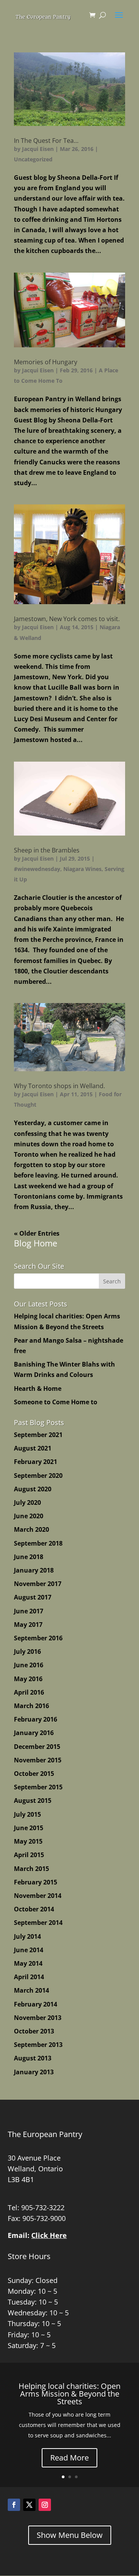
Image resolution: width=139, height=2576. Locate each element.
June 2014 (29, 1950)
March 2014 (31, 1990)
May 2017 (28, 1625)
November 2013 (38, 2018)
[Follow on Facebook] (14, 2505)
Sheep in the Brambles (47, 850)
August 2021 (33, 1448)
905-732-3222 (43, 2208)
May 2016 (28, 1679)
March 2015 (31, 1869)
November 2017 (38, 1584)
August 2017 (33, 1597)
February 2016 (36, 1719)
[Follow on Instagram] (45, 2505)
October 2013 (34, 2031)
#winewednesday (37, 869)
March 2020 (31, 1529)
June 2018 (29, 1557)
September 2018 (38, 1543)
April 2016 (29, 1692)
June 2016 (29, 1665)
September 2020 (38, 1476)
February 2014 (36, 2004)
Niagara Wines (82, 869)
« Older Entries (37, 1233)
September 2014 (38, 1923)
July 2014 (27, 1936)
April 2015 (29, 1855)
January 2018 (34, 1570)
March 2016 (31, 1706)
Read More (69, 2458)
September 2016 (38, 1638)
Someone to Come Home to (56, 1402)
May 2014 (28, 1963)
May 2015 (28, 1841)
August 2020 (33, 1489)
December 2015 (37, 1747)
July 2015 (27, 1814)
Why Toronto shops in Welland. (59, 1086)
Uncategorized (33, 159)
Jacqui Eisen (38, 149)
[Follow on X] (29, 2505)
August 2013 (33, 2058)
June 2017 (29, 1611)
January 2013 (34, 2072)
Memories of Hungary (46, 362)
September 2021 (38, 1435)
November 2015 (38, 1760)
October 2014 (34, 1909)
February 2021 (36, 1462)
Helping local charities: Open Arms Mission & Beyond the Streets (69, 2394)
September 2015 (38, 1787)
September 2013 (38, 2045)
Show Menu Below (70, 2535)
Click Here (49, 2235)
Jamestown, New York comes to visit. (67, 619)
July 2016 (27, 1651)
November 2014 (38, 1896)
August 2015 (33, 1801)
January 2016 (34, 1733)
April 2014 (29, 1977)
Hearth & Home (38, 1388)
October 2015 (34, 1774)
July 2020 (27, 1502)
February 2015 (36, 1882)
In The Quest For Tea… (46, 141)
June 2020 (29, 1516)
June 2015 (29, 1828)
